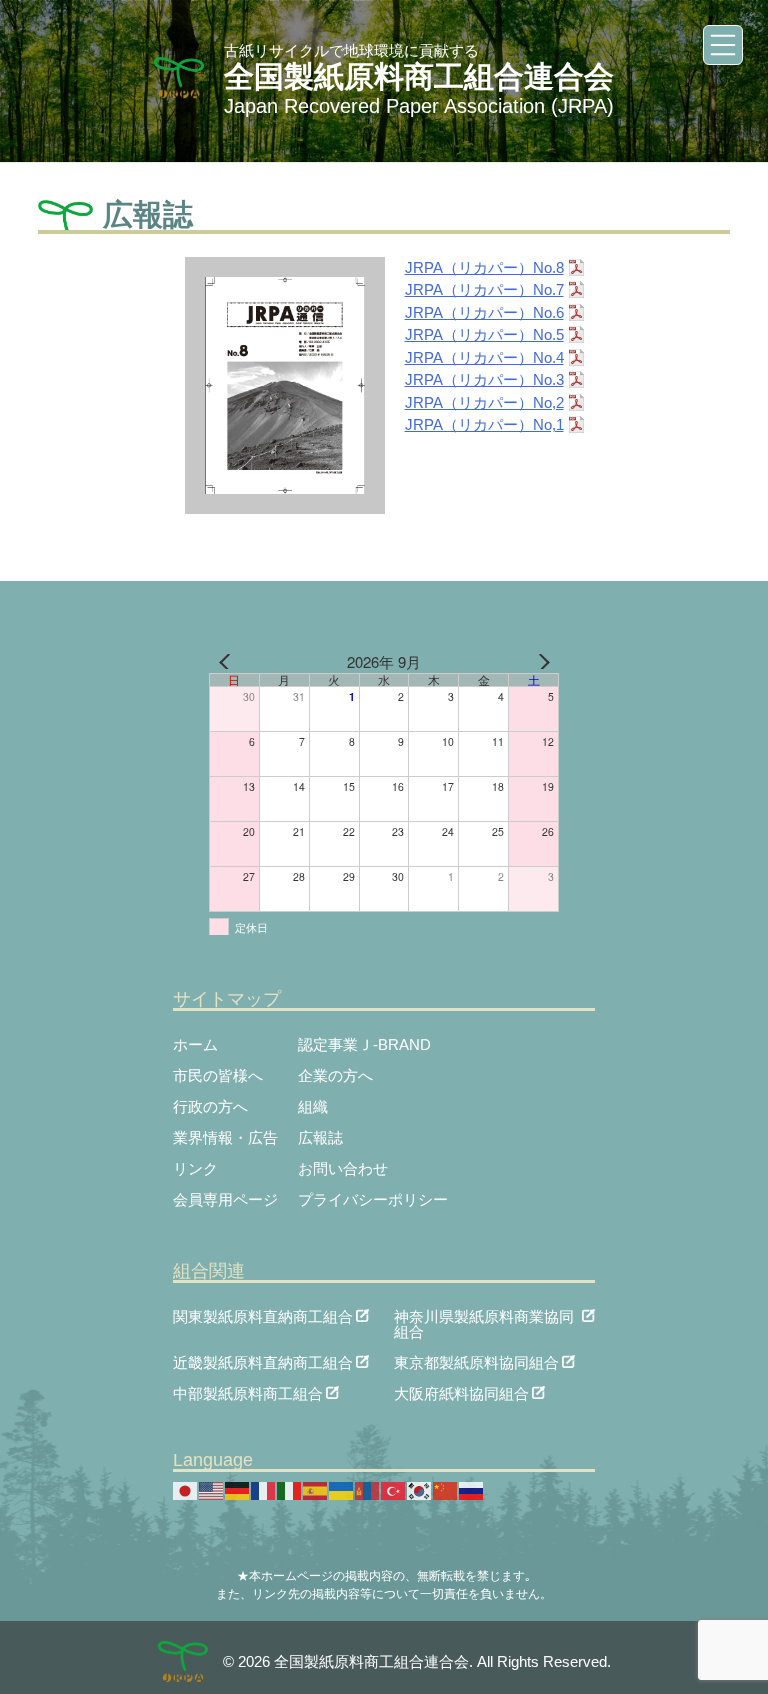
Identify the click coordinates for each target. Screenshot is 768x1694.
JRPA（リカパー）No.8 (484, 267)
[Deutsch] (238, 1489)
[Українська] (342, 1489)
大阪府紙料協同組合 (461, 1392)
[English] (212, 1489)
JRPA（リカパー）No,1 (484, 424)
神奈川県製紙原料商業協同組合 (484, 1315)
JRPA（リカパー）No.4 (484, 357)
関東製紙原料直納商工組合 (263, 1315)
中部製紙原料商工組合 (248, 1392)
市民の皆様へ (218, 1075)
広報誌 (320, 1137)
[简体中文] (446, 1489)
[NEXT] (540, 662)
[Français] (264, 1489)
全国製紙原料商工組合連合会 (419, 76)
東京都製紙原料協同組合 (476, 1361)
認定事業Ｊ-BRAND (364, 1044)
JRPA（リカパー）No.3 (484, 379)
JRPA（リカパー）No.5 (484, 334)
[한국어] (420, 1489)
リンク (195, 1168)
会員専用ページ (225, 1199)
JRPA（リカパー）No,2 (484, 402)
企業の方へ (335, 1075)
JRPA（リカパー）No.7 (484, 289)
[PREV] (228, 662)
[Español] (316, 1489)
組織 (313, 1106)
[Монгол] (368, 1489)
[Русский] (472, 1489)
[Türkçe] (394, 1489)
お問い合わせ (343, 1168)
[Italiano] (290, 1489)
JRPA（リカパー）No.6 (484, 312)
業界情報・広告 (225, 1137)
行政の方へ (210, 1106)
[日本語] (186, 1489)
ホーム (195, 1044)
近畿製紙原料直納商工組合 (263, 1361)
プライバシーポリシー (373, 1199)
